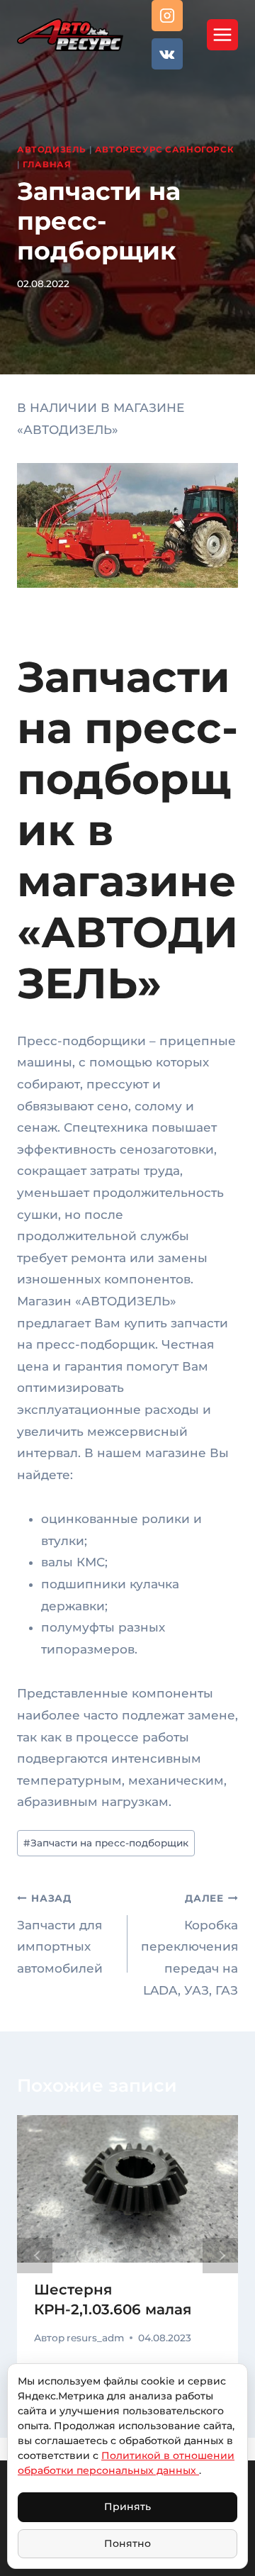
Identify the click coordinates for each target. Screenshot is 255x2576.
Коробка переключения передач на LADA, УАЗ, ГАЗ (189, 1945)
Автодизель (52, 149)
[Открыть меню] (222, 35)
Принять (127, 2507)
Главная (47, 164)
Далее (220, 2256)
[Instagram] (167, 16)
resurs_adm (95, 2338)
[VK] (167, 54)
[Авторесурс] (70, 34)
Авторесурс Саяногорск (165, 149)
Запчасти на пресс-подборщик (106, 1843)
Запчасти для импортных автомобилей (60, 1934)
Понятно (127, 2543)
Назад (35, 2256)
